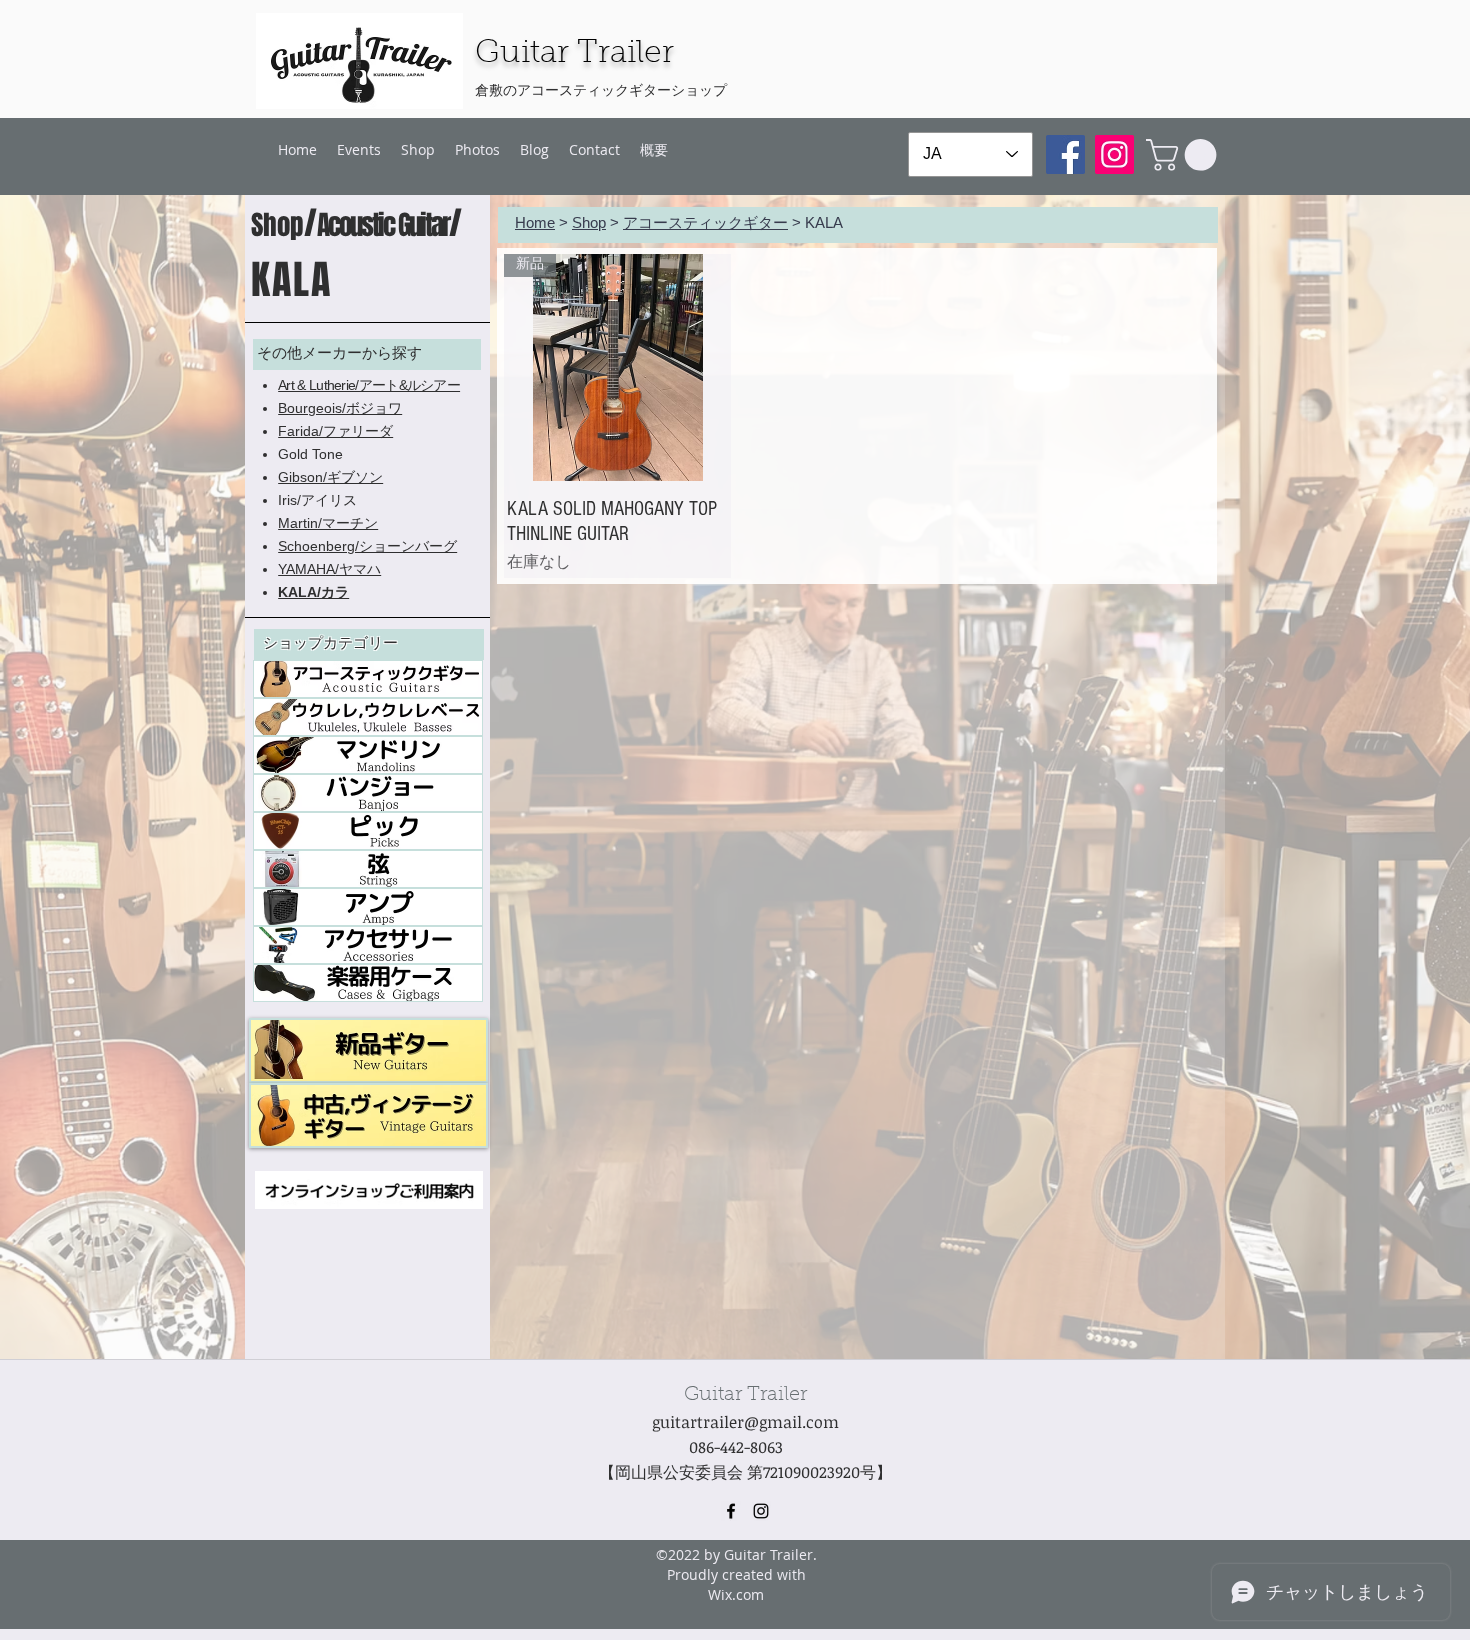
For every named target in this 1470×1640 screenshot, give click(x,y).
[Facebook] (1065, 154)
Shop (589, 222)
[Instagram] (1114, 154)
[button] (1185, 155)
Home (535, 222)
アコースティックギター (705, 222)
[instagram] (761, 1511)
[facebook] (731, 1511)
